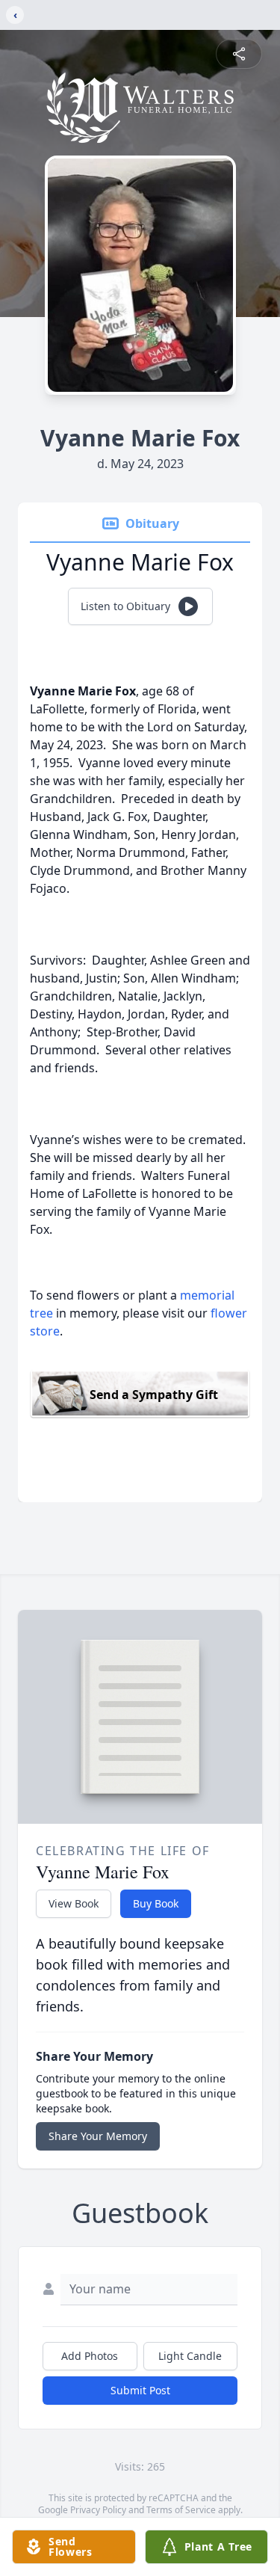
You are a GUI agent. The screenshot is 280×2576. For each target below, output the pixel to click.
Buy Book (156, 1903)
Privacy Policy (98, 2510)
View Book (74, 1903)
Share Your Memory (98, 2136)
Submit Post (140, 2390)
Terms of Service (181, 2510)
